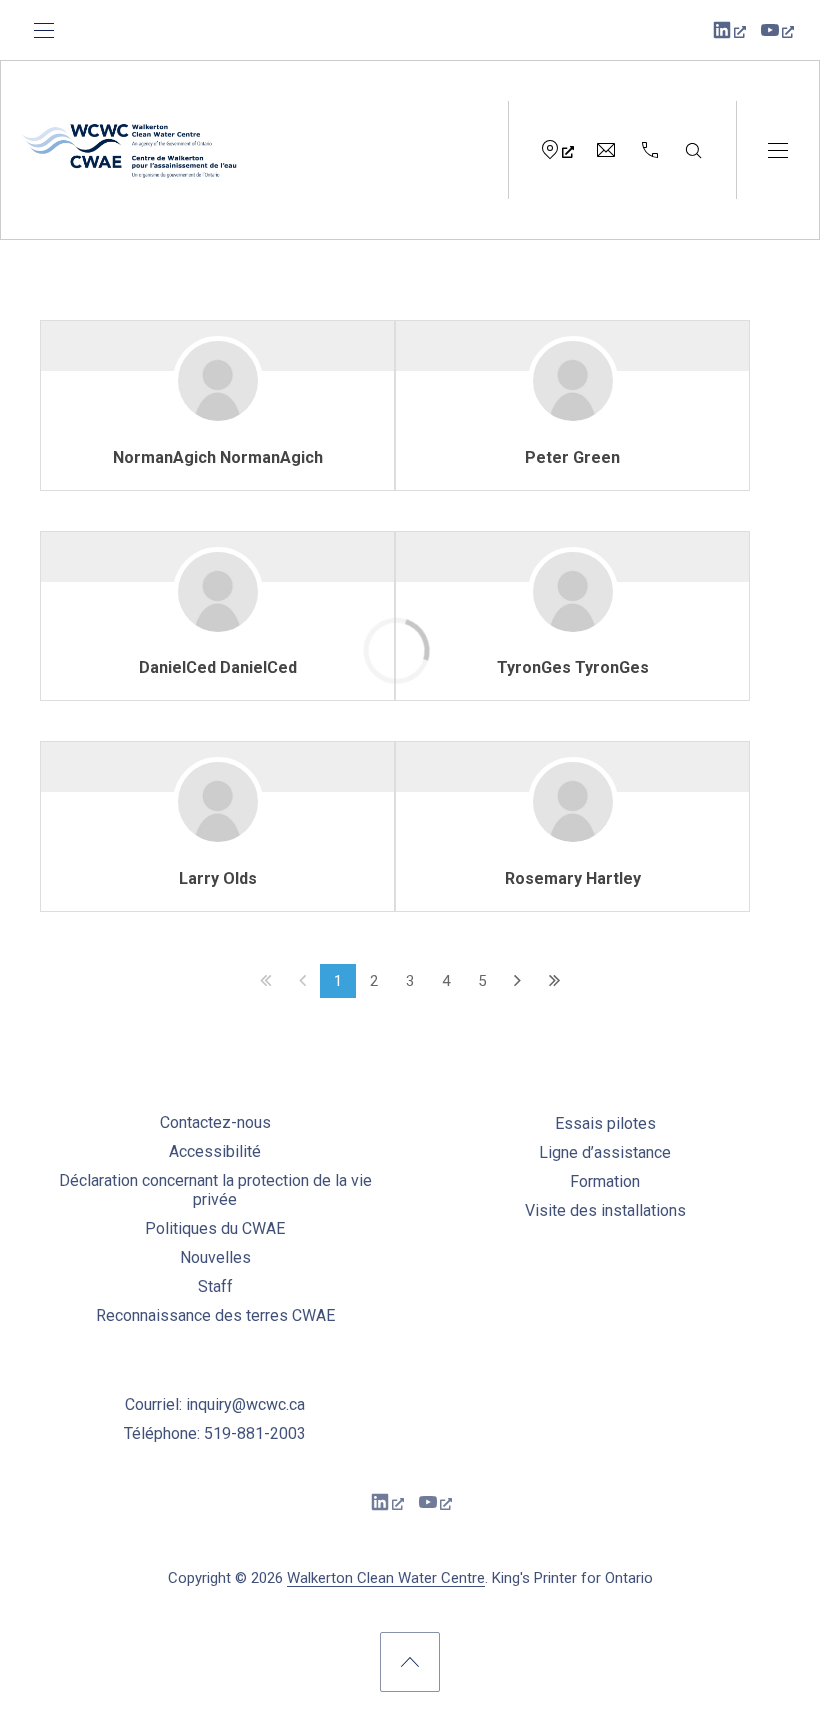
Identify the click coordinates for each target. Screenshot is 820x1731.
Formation (605, 1181)
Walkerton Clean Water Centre (386, 1578)
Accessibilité (215, 1151)
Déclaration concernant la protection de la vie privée (215, 1190)
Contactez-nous (215, 1122)
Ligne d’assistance (605, 1152)
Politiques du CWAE (215, 1228)
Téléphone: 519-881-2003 (215, 1433)
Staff (215, 1286)
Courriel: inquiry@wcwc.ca (215, 1404)
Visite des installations (605, 1210)
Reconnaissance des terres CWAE (215, 1315)
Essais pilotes (605, 1123)
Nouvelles (215, 1257)
